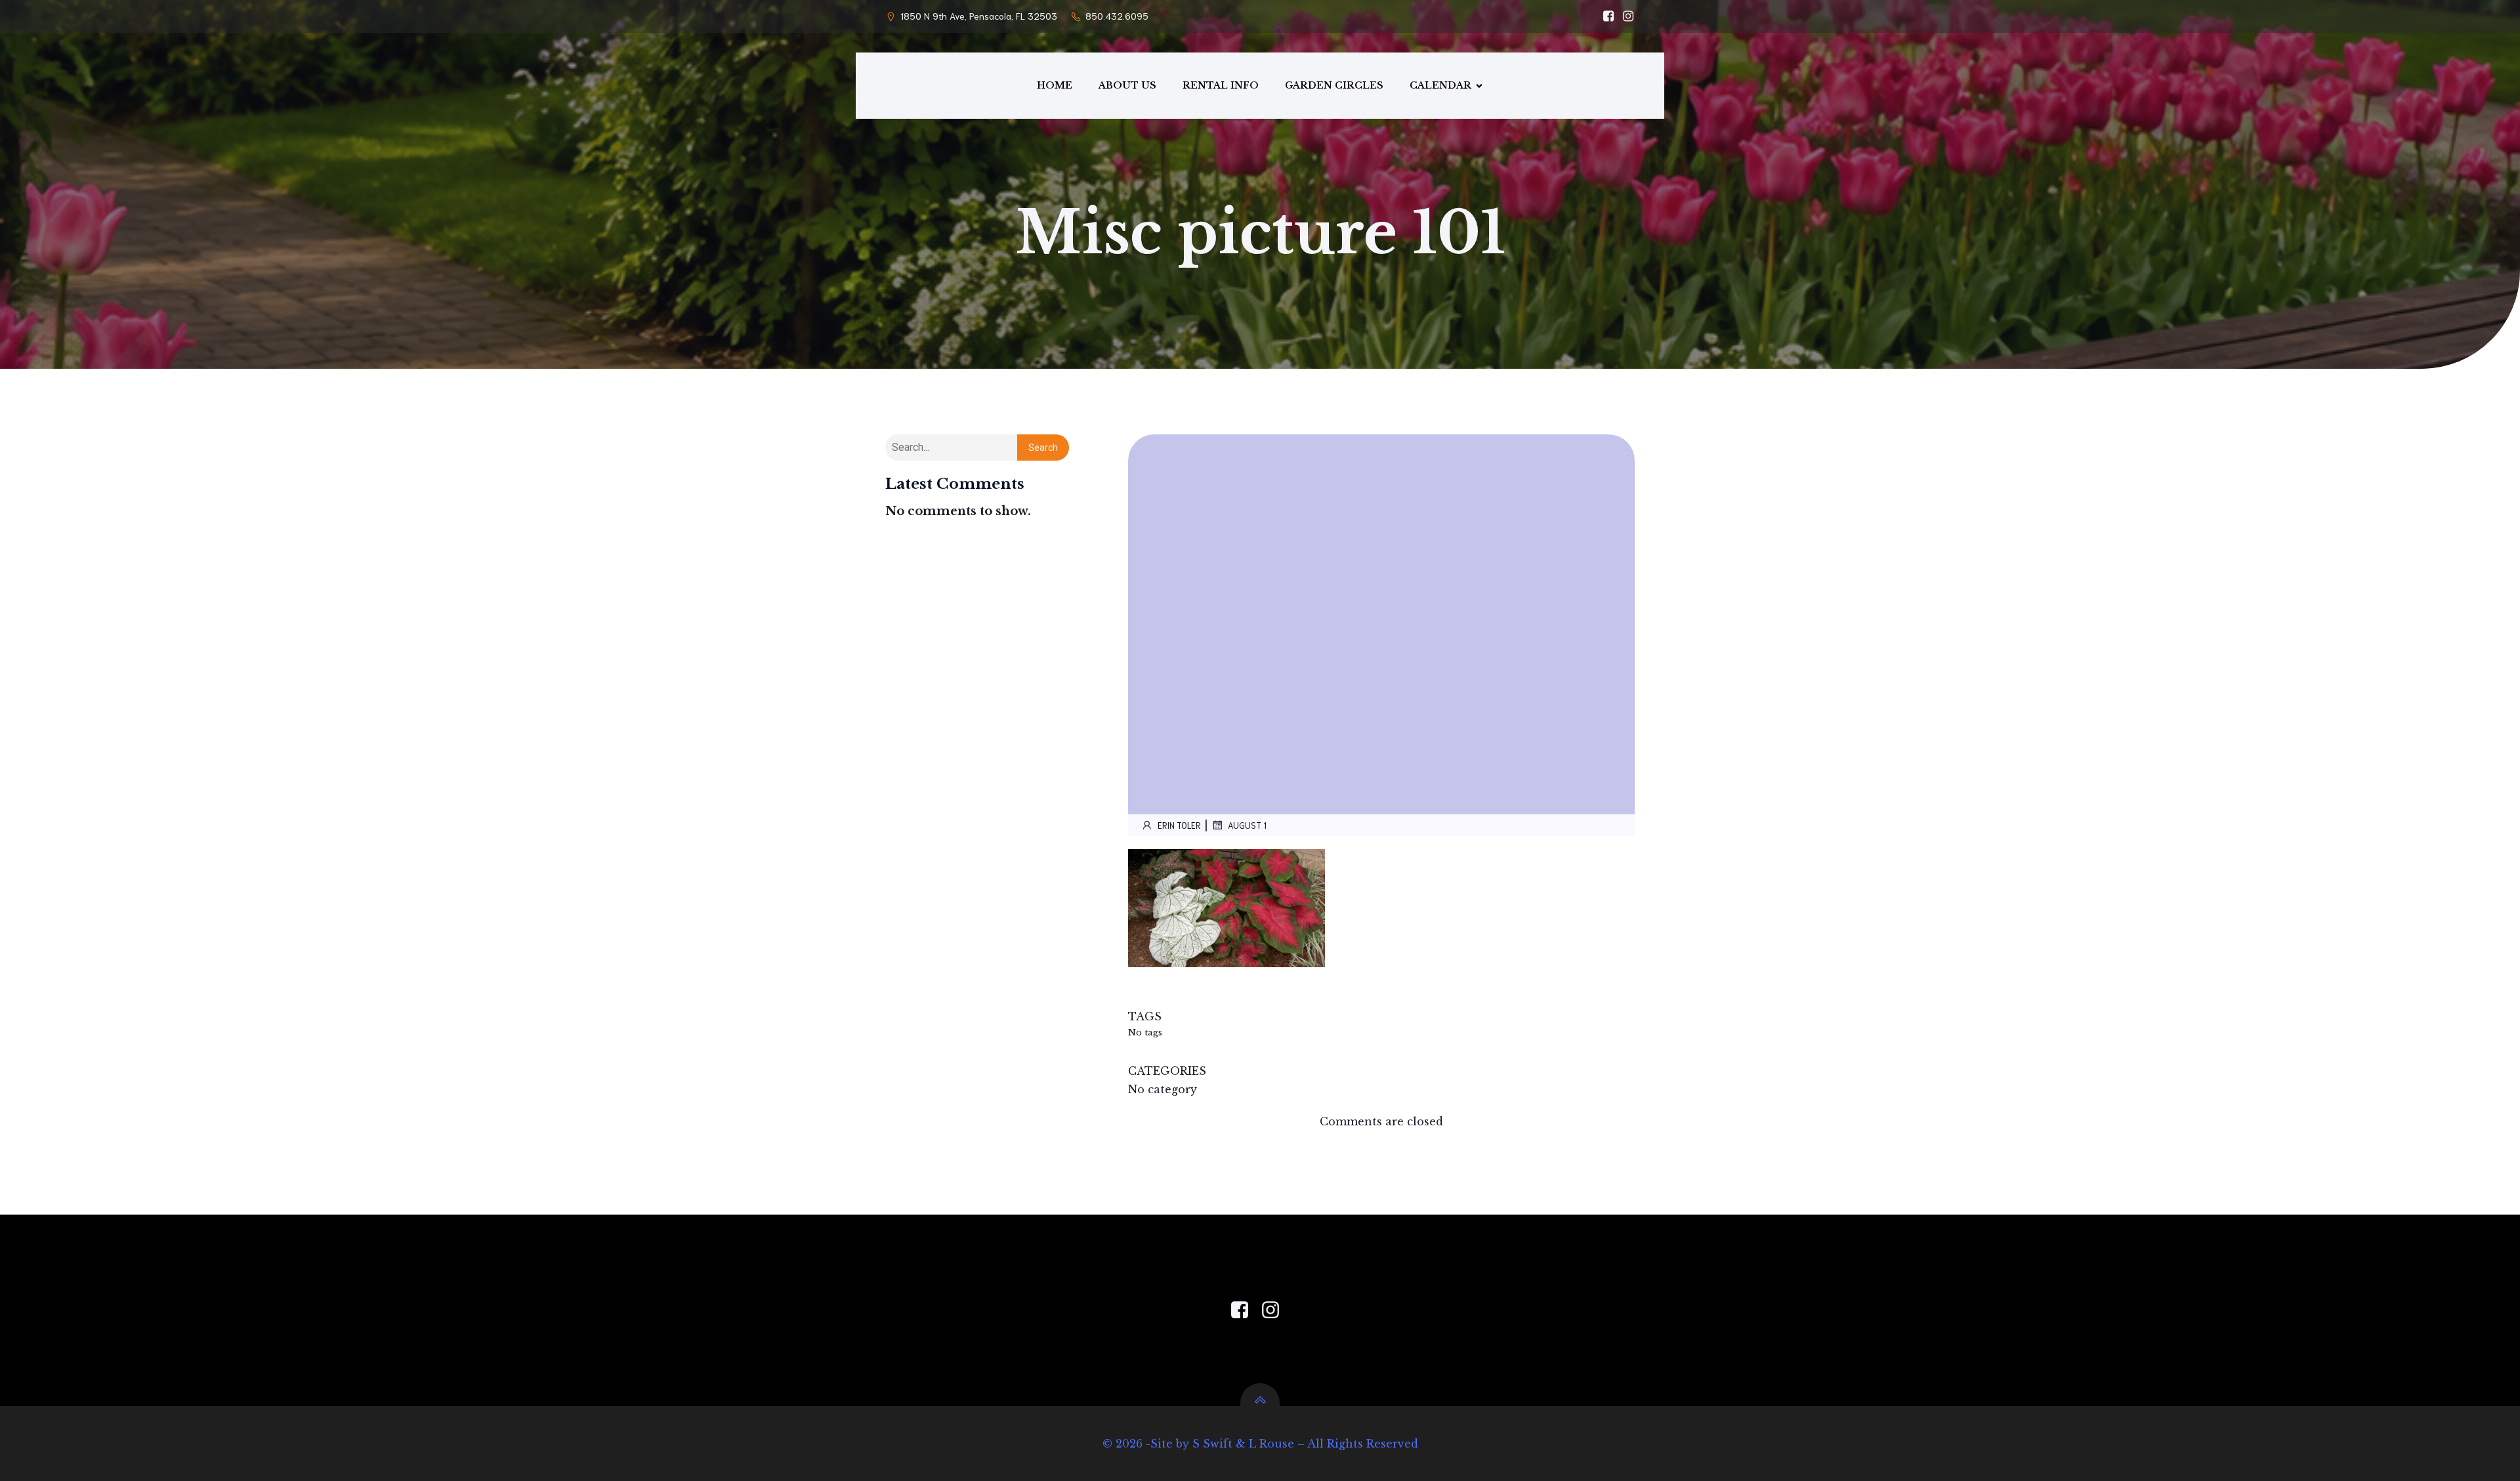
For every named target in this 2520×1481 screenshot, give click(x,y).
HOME (1055, 85)
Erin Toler (1179, 825)
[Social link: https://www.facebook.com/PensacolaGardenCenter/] (1605, 16)
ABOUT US (1127, 85)
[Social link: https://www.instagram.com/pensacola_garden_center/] (1625, 16)
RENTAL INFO (1221, 85)
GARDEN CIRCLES (1334, 85)
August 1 (1247, 825)
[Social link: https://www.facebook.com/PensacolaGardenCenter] (1245, 1310)
